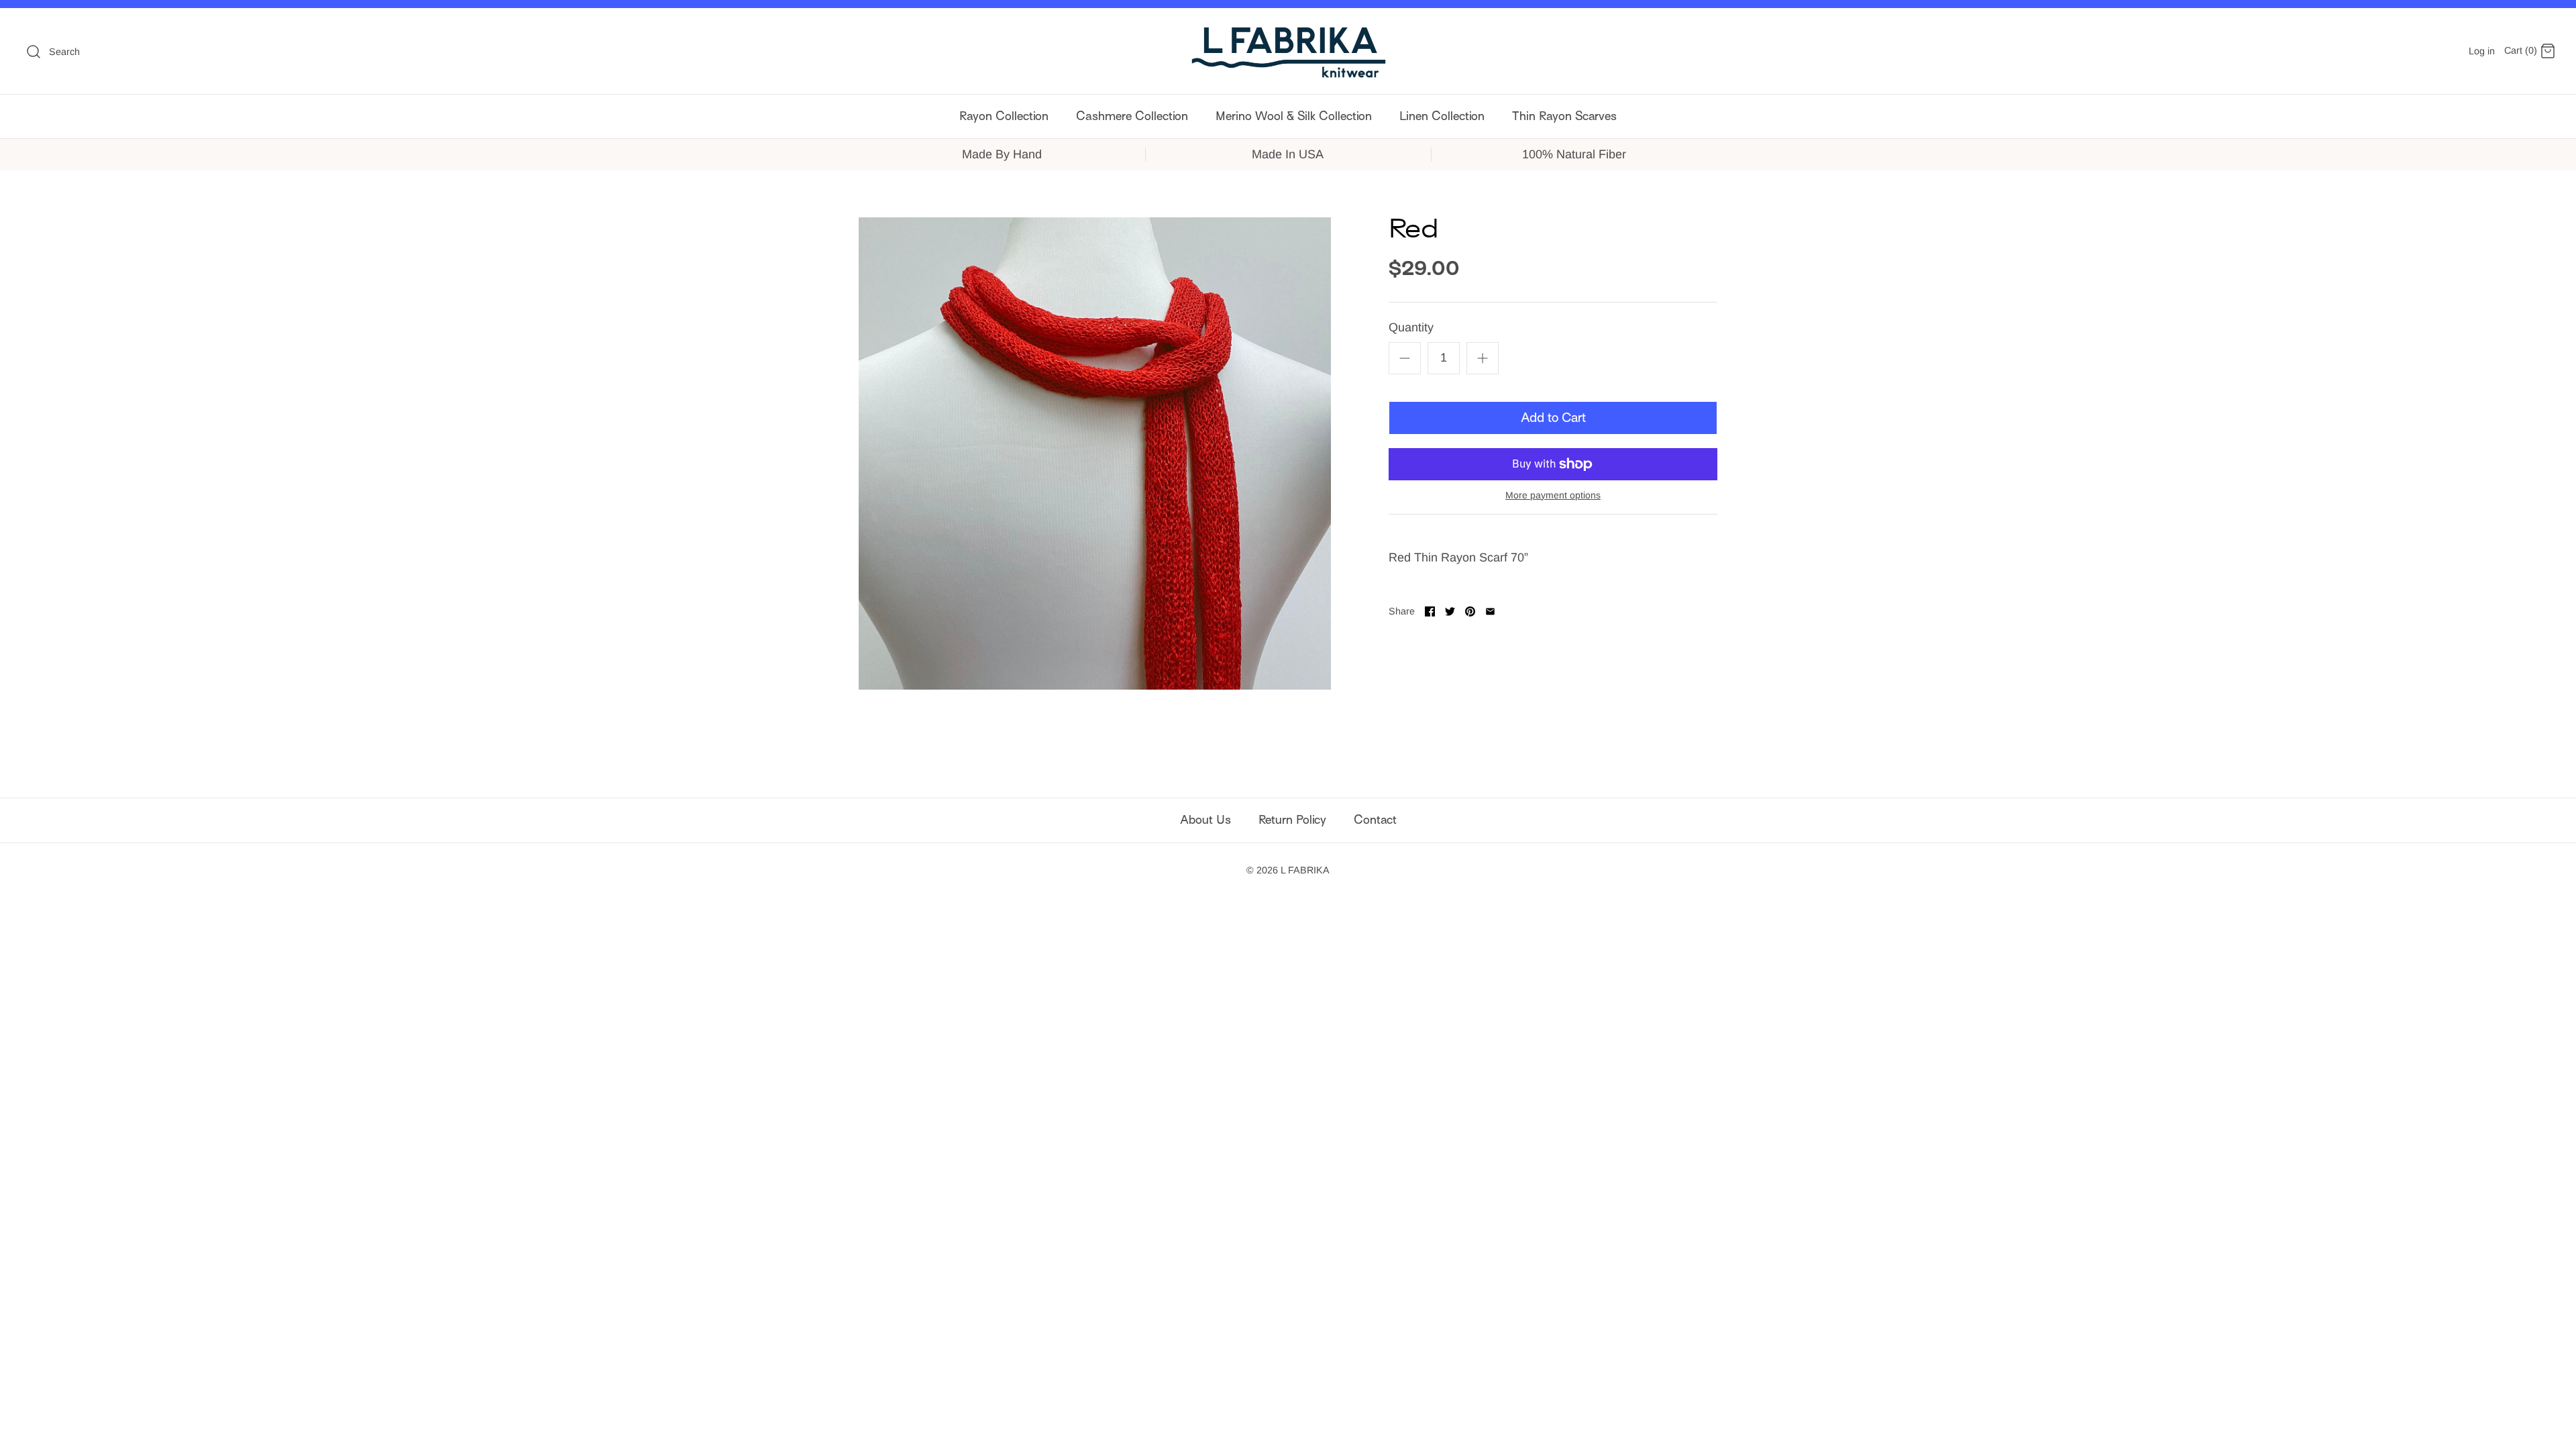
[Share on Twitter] (1450, 611)
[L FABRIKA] (1288, 51)
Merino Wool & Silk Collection (1294, 116)
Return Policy (1292, 820)
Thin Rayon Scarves (1564, 116)
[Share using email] (1490, 611)
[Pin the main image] (1470, 611)
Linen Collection (1442, 116)
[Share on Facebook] (1430, 611)
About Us (1205, 820)
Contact (1375, 820)
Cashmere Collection (1132, 116)
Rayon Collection (1004, 116)
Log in (2482, 51)
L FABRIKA (1305, 870)
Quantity (1411, 327)
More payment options (1553, 495)
